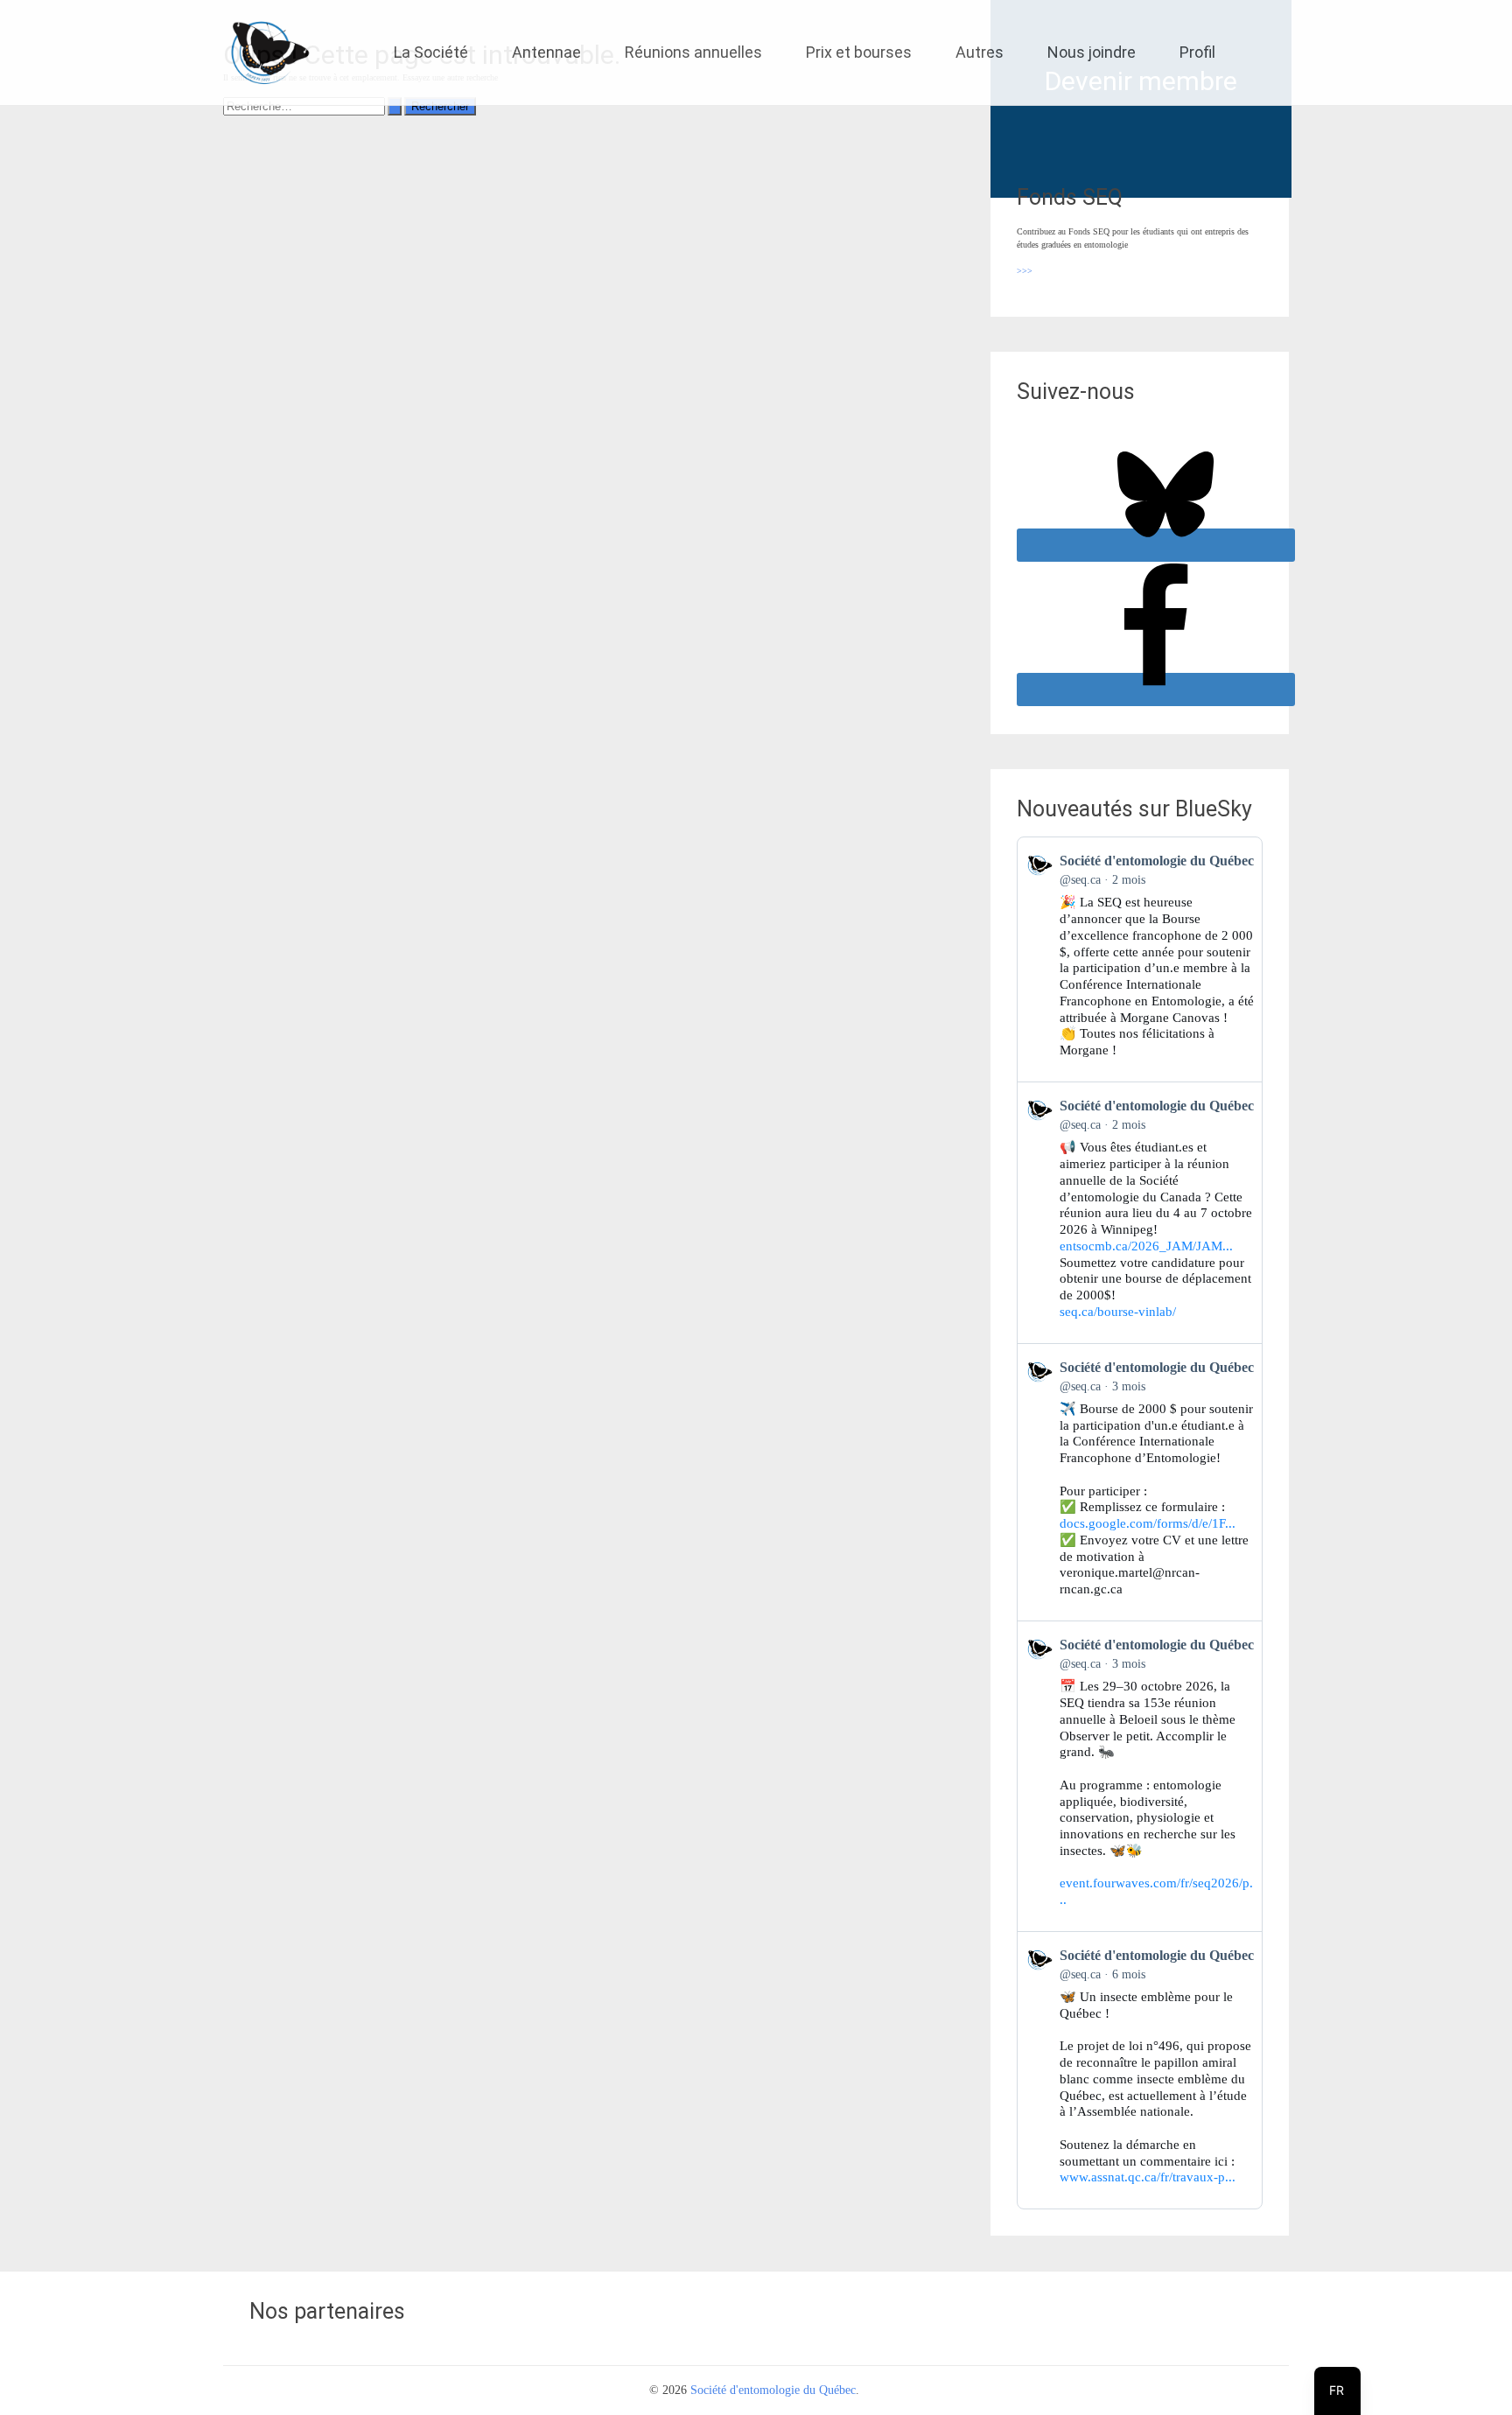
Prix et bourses (859, 52)
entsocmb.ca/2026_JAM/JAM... (1146, 1246)
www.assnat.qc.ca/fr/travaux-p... (1148, 2177)
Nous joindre (1092, 52)
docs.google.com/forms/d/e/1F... (1148, 1523)
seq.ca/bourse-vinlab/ (1118, 1312)
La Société (431, 52)
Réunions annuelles (693, 52)
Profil (1197, 52)
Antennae (546, 52)
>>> (1025, 271)
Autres (980, 52)
